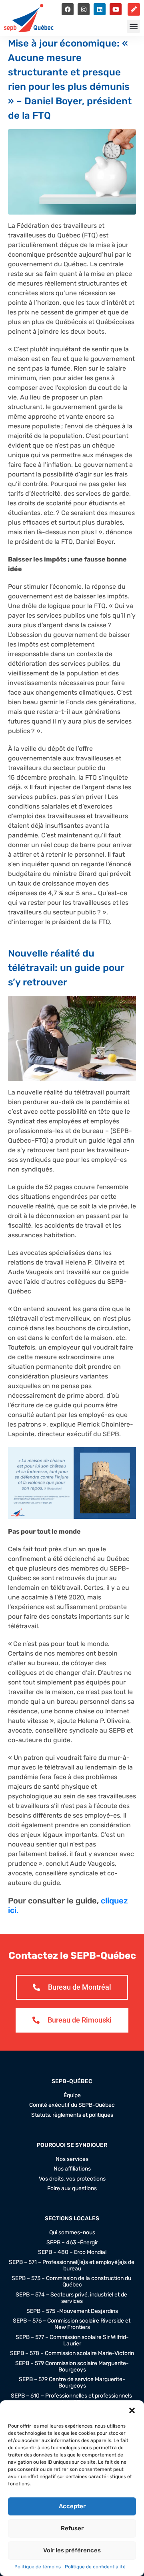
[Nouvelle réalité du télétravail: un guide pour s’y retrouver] (72, 1038)
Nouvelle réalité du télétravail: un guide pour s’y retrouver (66, 968)
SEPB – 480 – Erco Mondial (72, 2252)
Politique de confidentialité (95, 2567)
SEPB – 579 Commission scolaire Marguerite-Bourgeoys (72, 2367)
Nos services (72, 2159)
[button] (132, 2410)
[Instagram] (84, 9)
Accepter (72, 2506)
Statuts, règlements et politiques (72, 2115)
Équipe (72, 2096)
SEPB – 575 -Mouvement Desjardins (72, 2311)
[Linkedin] (100, 9)
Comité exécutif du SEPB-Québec (72, 2105)
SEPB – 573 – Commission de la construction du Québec (72, 2282)
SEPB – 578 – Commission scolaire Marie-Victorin (72, 2353)
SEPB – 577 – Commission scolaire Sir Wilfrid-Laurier (72, 2341)
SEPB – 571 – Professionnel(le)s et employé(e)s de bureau (72, 2266)
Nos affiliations (72, 2169)
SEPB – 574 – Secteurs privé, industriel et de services (72, 2298)
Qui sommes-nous (72, 2233)
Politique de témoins (38, 2567)
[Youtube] (116, 9)
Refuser (72, 2528)
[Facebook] (68, 9)
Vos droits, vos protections (72, 2179)
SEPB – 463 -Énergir (72, 2243)
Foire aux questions (72, 2189)
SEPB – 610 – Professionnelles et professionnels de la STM (72, 2399)
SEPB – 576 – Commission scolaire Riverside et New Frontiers (72, 2324)
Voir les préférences (72, 2550)
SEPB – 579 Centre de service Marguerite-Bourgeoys (72, 2383)
